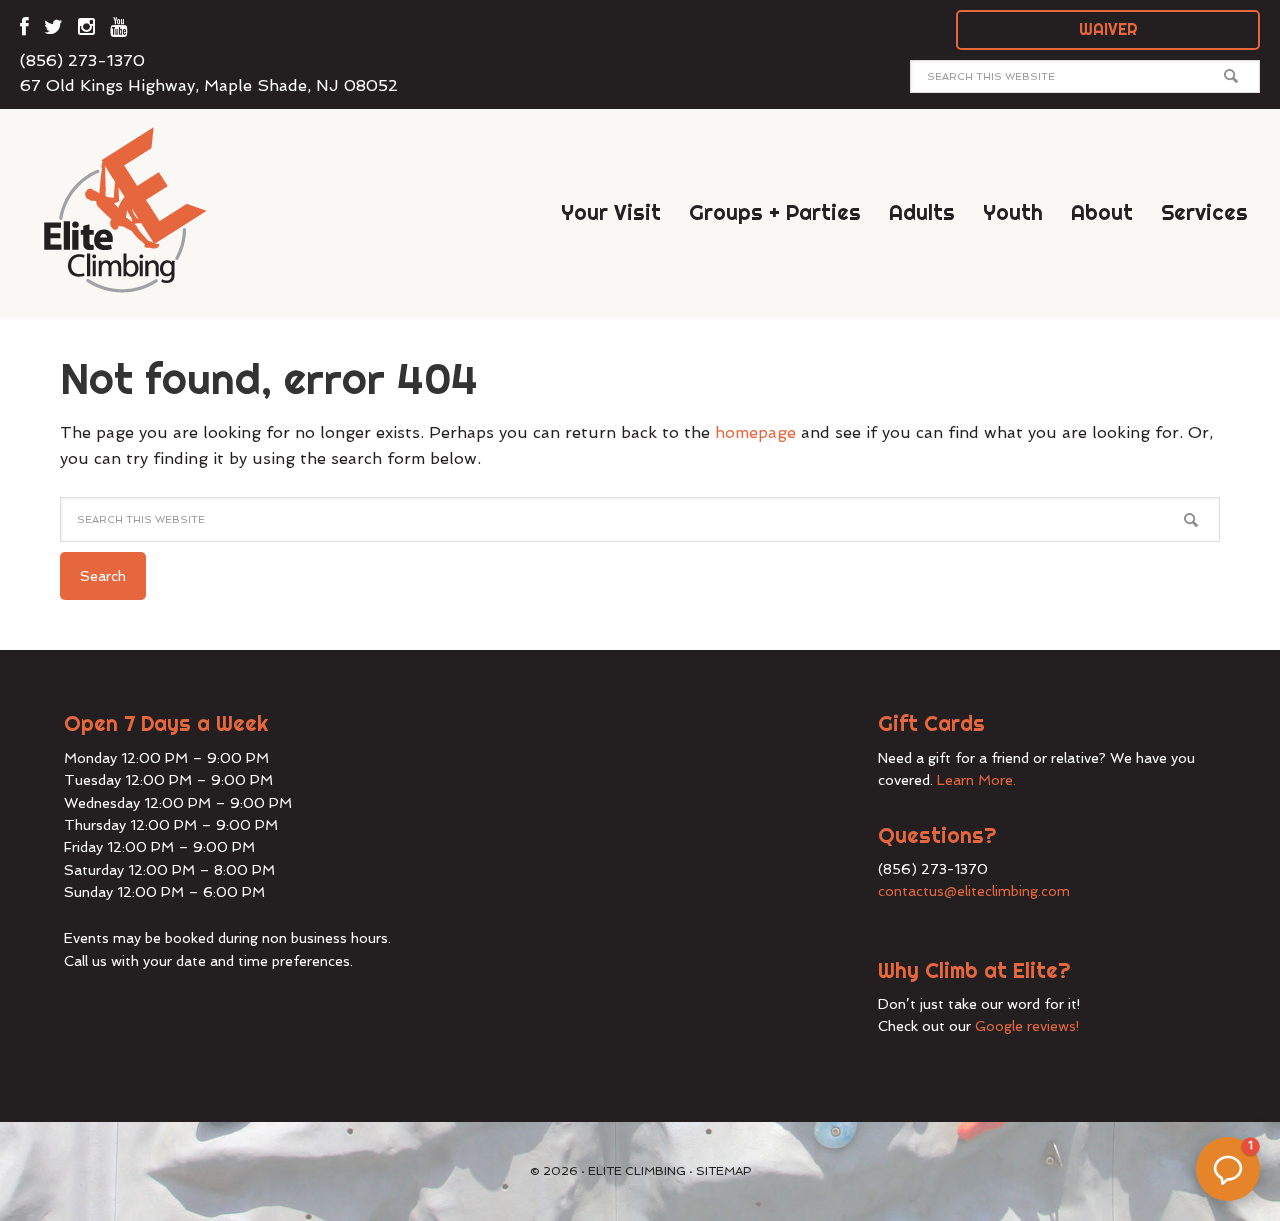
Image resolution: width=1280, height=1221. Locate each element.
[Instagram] (86, 30)
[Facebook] (24, 30)
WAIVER (1108, 29)
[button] (1228, 1169)
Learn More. (976, 780)
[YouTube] (118, 30)
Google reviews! (1027, 1026)
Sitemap (723, 1171)
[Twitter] (53, 30)
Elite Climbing (140, 209)
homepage (755, 432)
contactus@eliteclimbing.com (974, 891)
